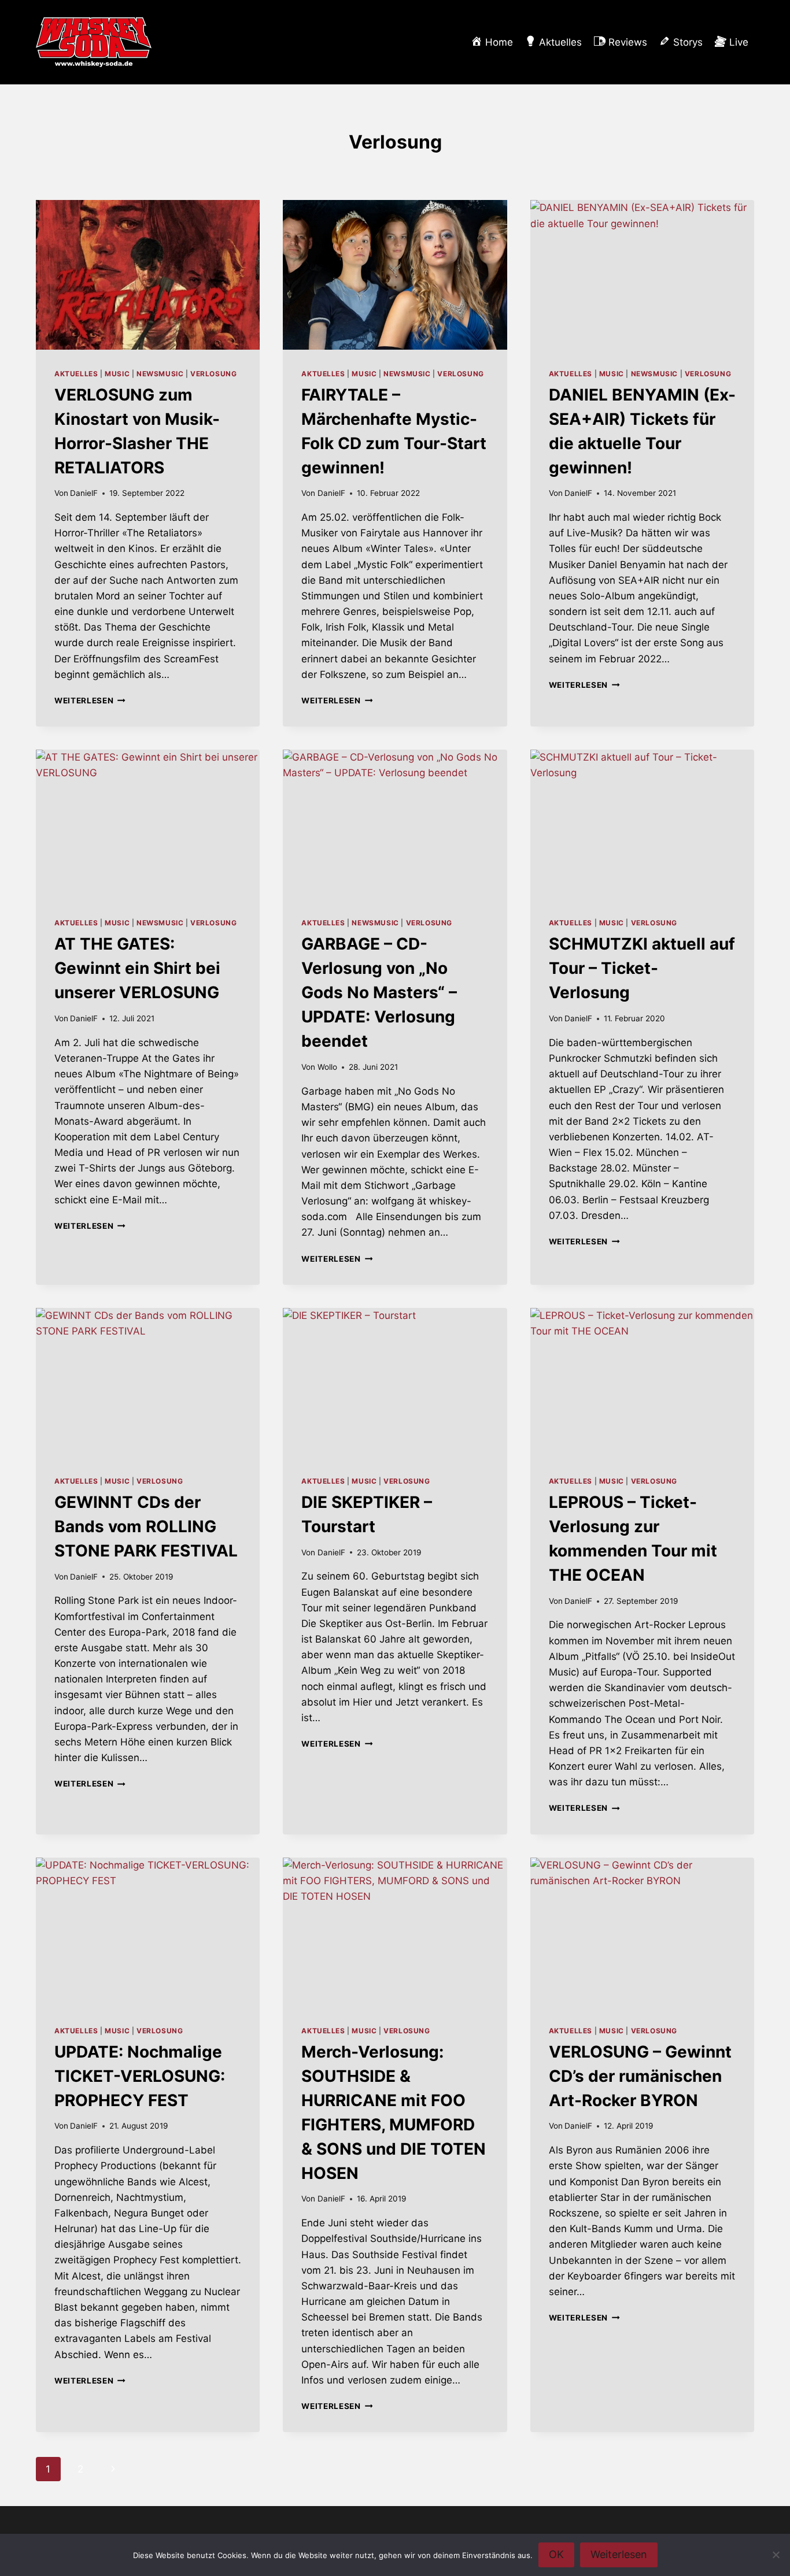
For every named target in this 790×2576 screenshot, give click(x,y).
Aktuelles (76, 374)
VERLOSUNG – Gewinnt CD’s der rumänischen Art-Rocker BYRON (640, 2076)
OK (556, 2554)
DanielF (84, 493)
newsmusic (160, 374)
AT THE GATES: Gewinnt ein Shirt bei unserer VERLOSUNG (137, 968)
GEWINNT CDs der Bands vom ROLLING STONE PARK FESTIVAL (146, 1526)
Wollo (327, 1067)
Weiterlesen (90, 700)
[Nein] (776, 2555)
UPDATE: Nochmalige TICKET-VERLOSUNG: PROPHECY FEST (140, 2076)
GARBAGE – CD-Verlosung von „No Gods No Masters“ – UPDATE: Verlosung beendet (379, 992)
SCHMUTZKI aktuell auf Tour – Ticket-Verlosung (642, 968)
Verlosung (213, 374)
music (117, 374)
